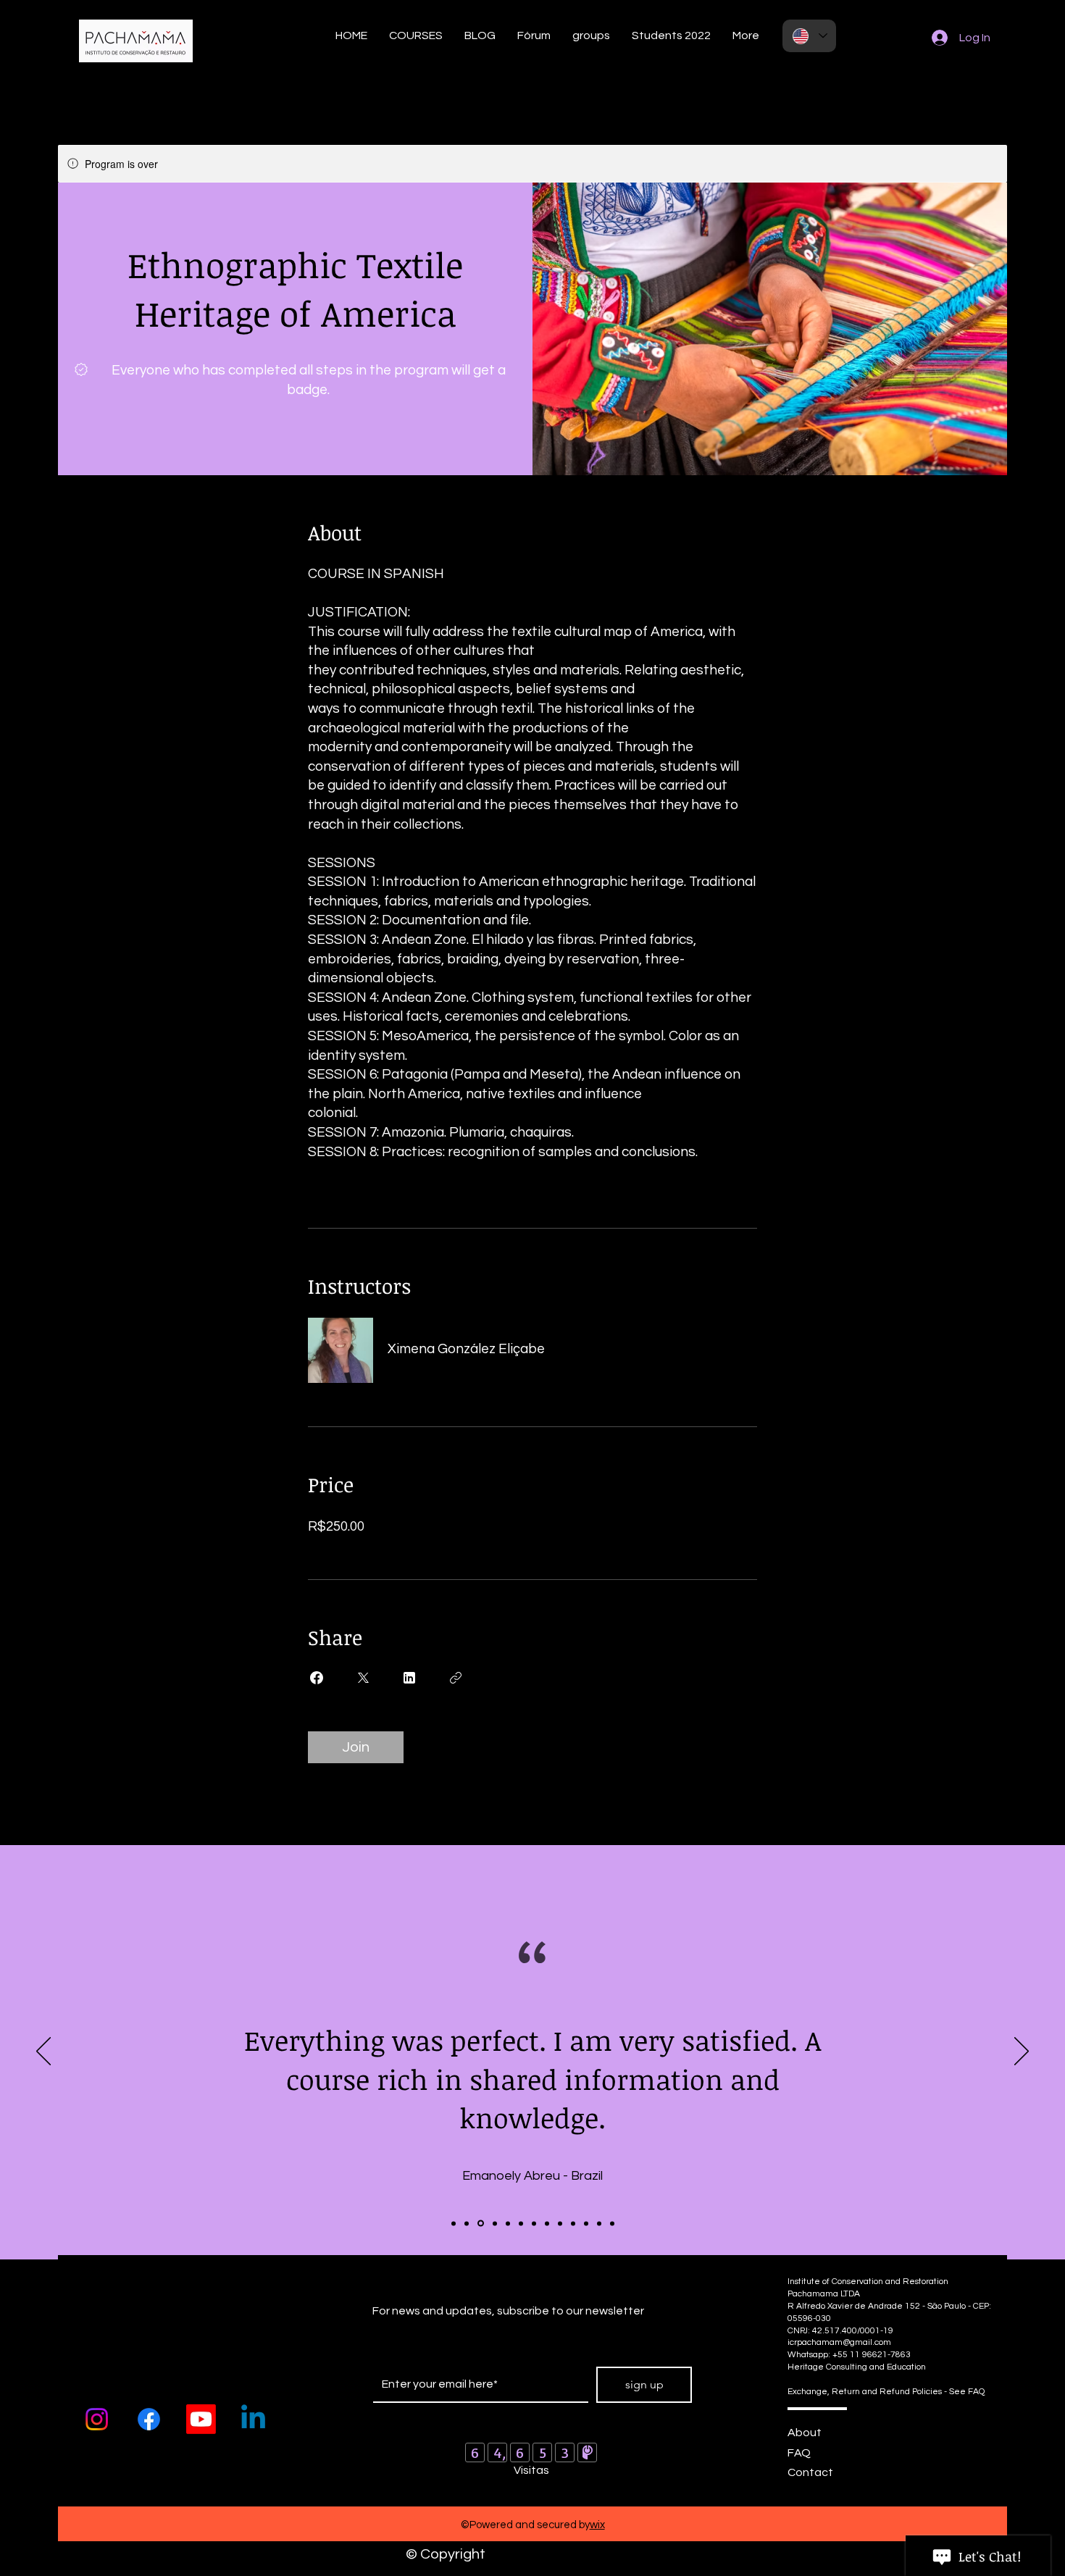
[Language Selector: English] (809, 36)
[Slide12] (599, 2223)
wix (597, 2525)
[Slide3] (481, 2224)
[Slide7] (534, 2223)
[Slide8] (547, 2223)
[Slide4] (495, 2223)
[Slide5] (508, 2223)
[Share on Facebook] (317, 1678)
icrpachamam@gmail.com (839, 2342)
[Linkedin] (253, 2419)
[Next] (1022, 2052)
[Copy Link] (456, 1678)
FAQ (799, 2453)
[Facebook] (149, 2419)
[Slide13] (612, 2223)
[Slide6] (521, 2223)
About (805, 2433)
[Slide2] (467, 2223)
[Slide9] (560, 2223)
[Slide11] (586, 2223)
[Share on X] (363, 1678)
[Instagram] (97, 2419)
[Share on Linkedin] (409, 1678)
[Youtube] (201, 2419)
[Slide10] (573, 2223)
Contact (810, 2472)
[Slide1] (454, 2223)
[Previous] (43, 2052)
